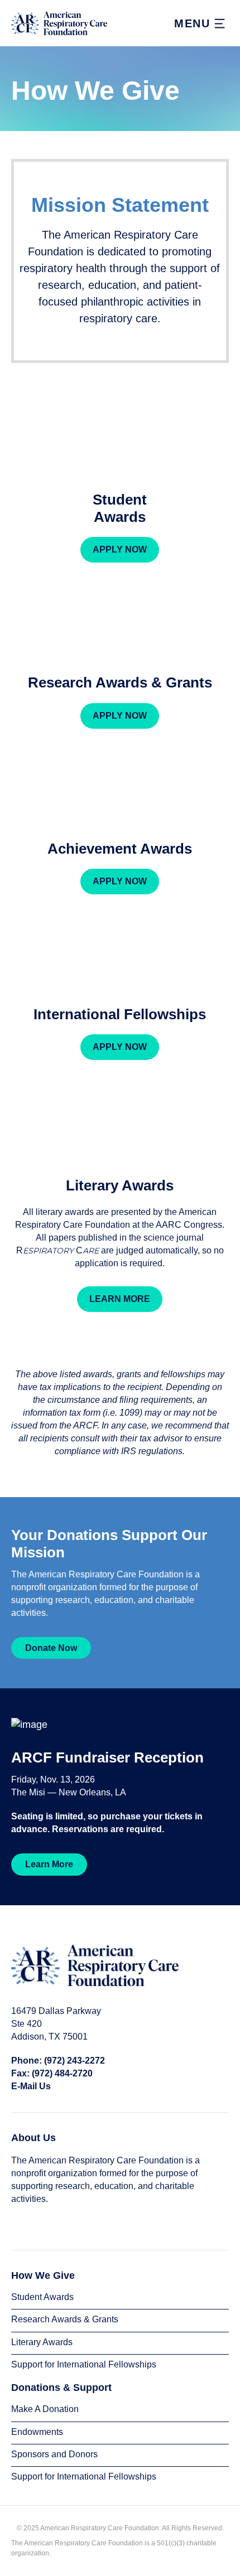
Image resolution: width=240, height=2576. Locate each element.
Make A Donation (45, 2409)
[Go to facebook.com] (19, 2224)
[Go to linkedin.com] (37, 2224)
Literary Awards (42, 2342)
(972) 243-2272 (75, 2061)
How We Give (43, 2275)
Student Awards (42, 2297)
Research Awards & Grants (65, 2319)
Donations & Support (61, 2388)
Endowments (37, 2432)
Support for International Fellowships (84, 2364)
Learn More (49, 1864)
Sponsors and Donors (54, 2454)
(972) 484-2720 (62, 2073)
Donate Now (51, 1648)
